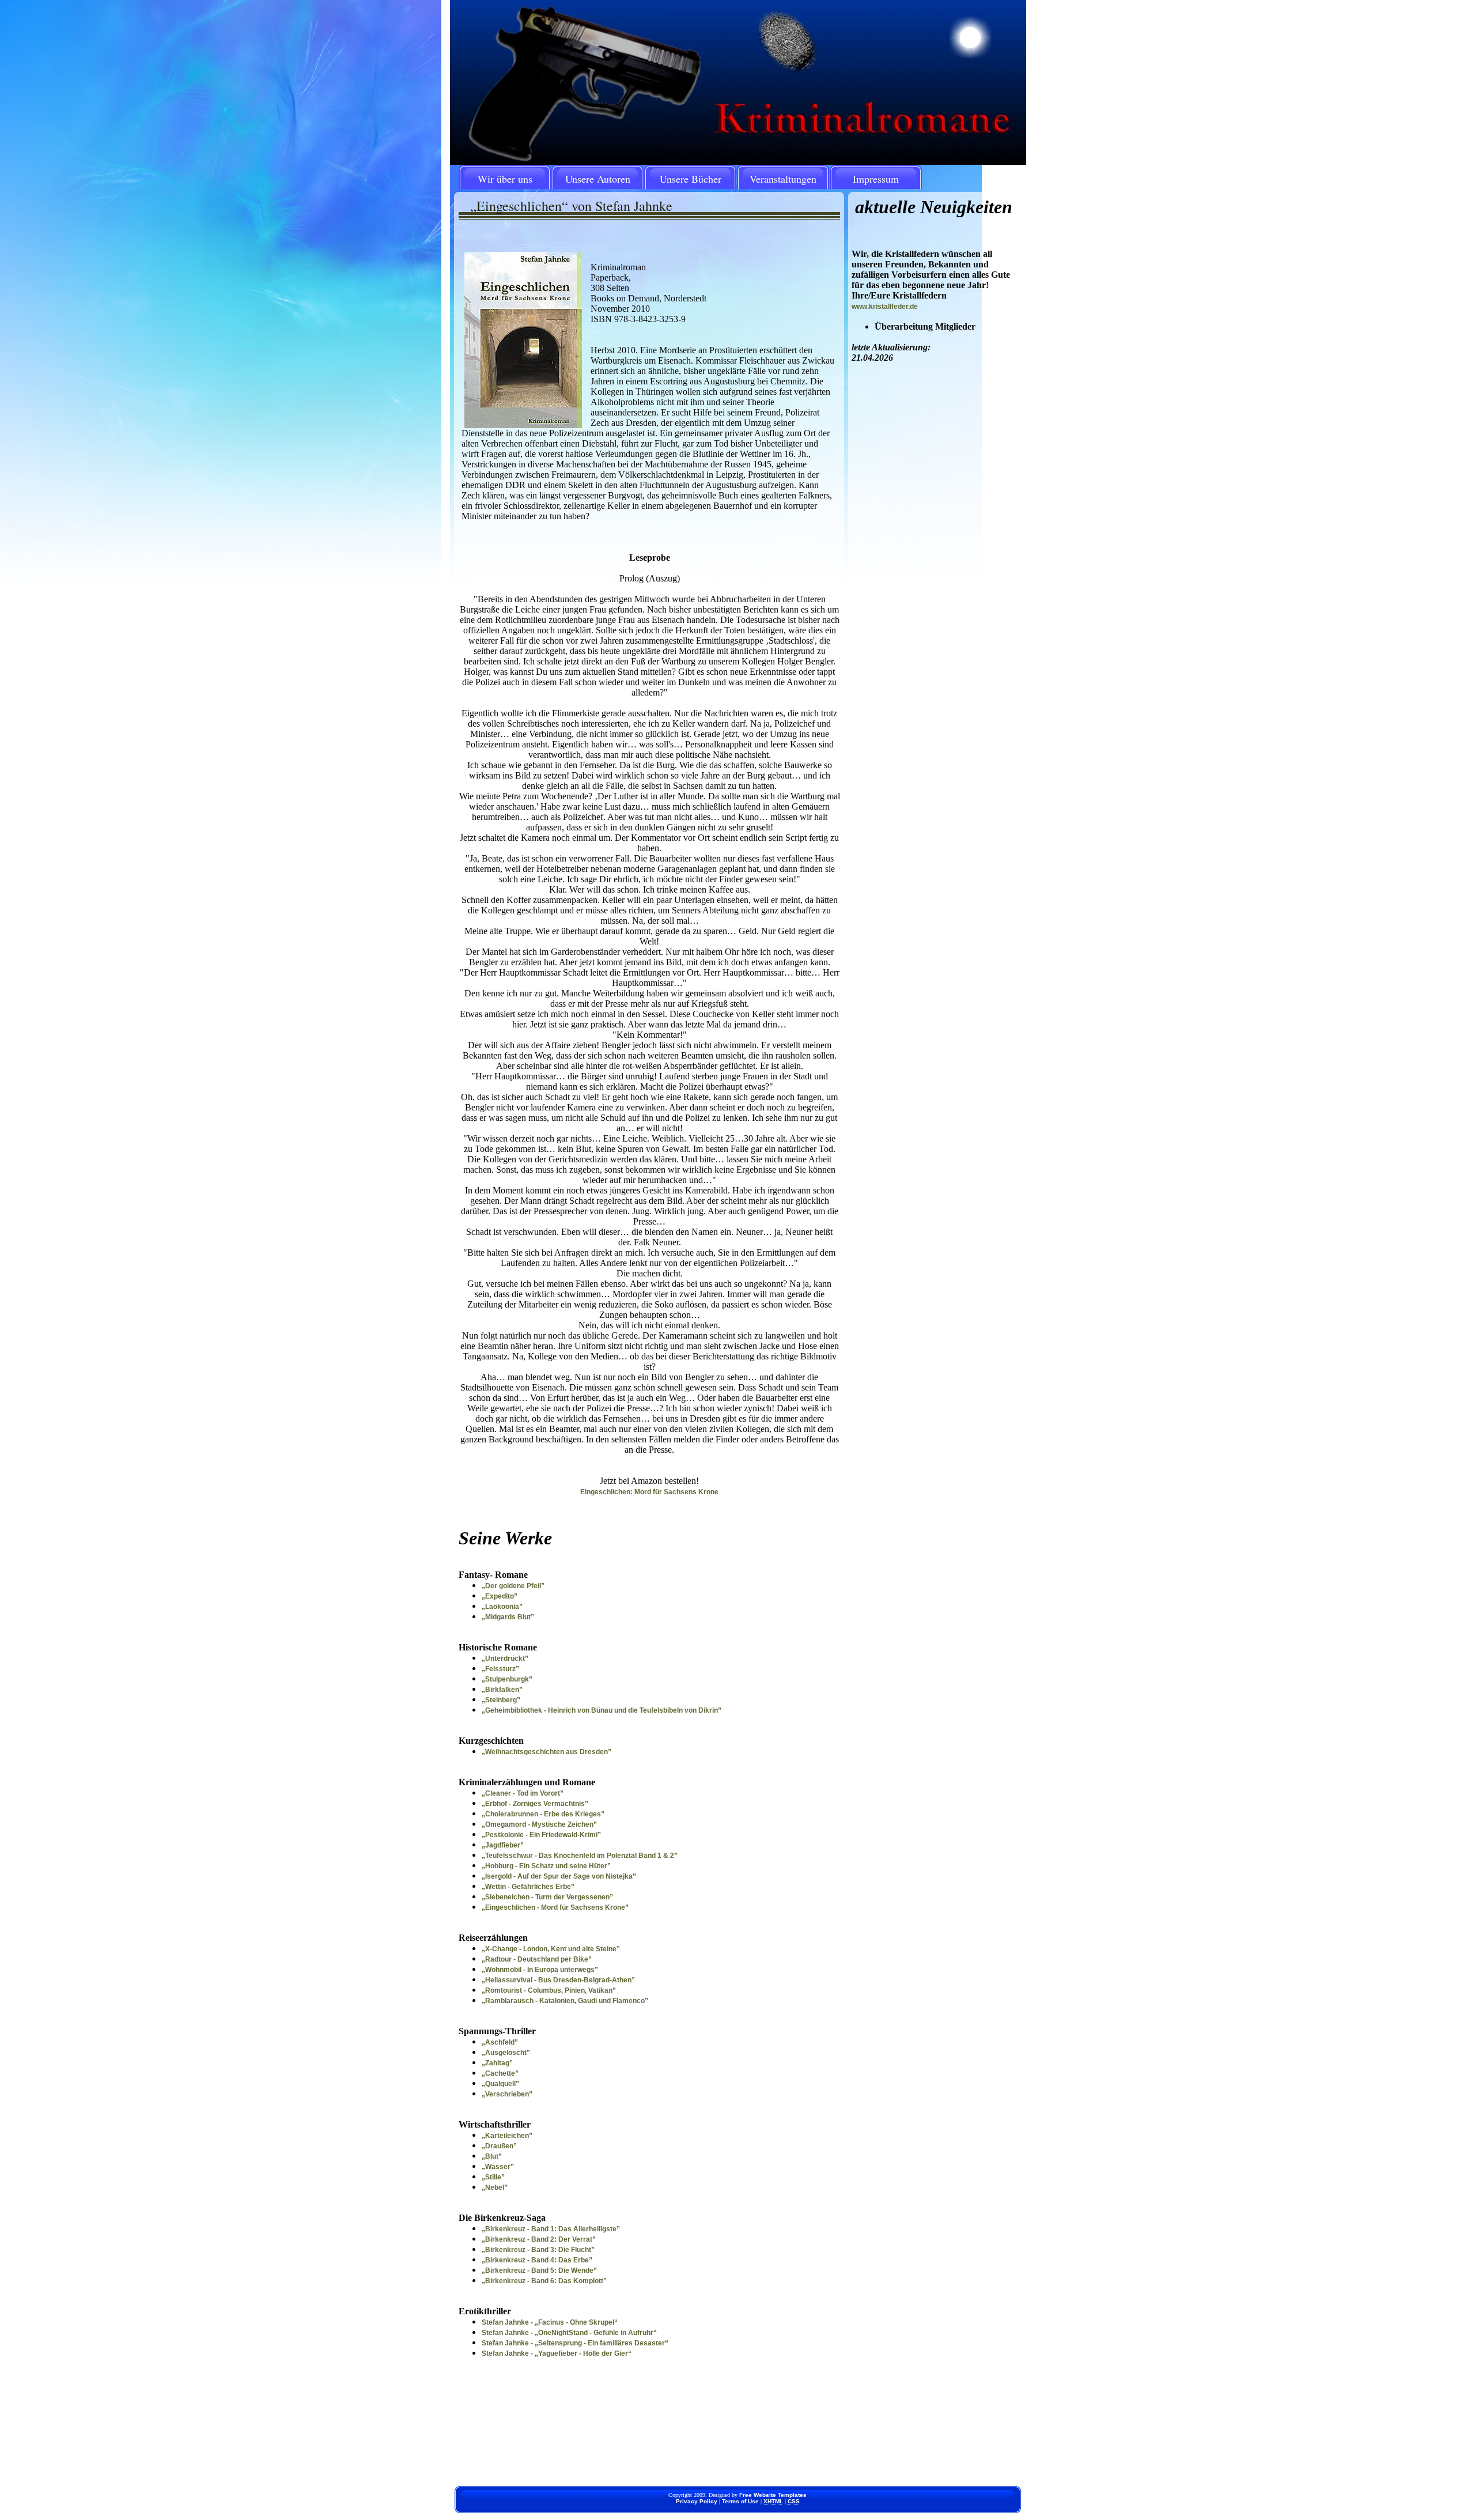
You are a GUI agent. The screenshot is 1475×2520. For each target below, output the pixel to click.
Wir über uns (505, 179)
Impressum (876, 179)
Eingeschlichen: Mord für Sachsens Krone (649, 1492)
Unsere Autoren (598, 179)
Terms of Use (740, 2501)
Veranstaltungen (783, 179)
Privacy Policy (697, 2501)
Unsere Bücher (691, 179)
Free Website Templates (773, 2495)
